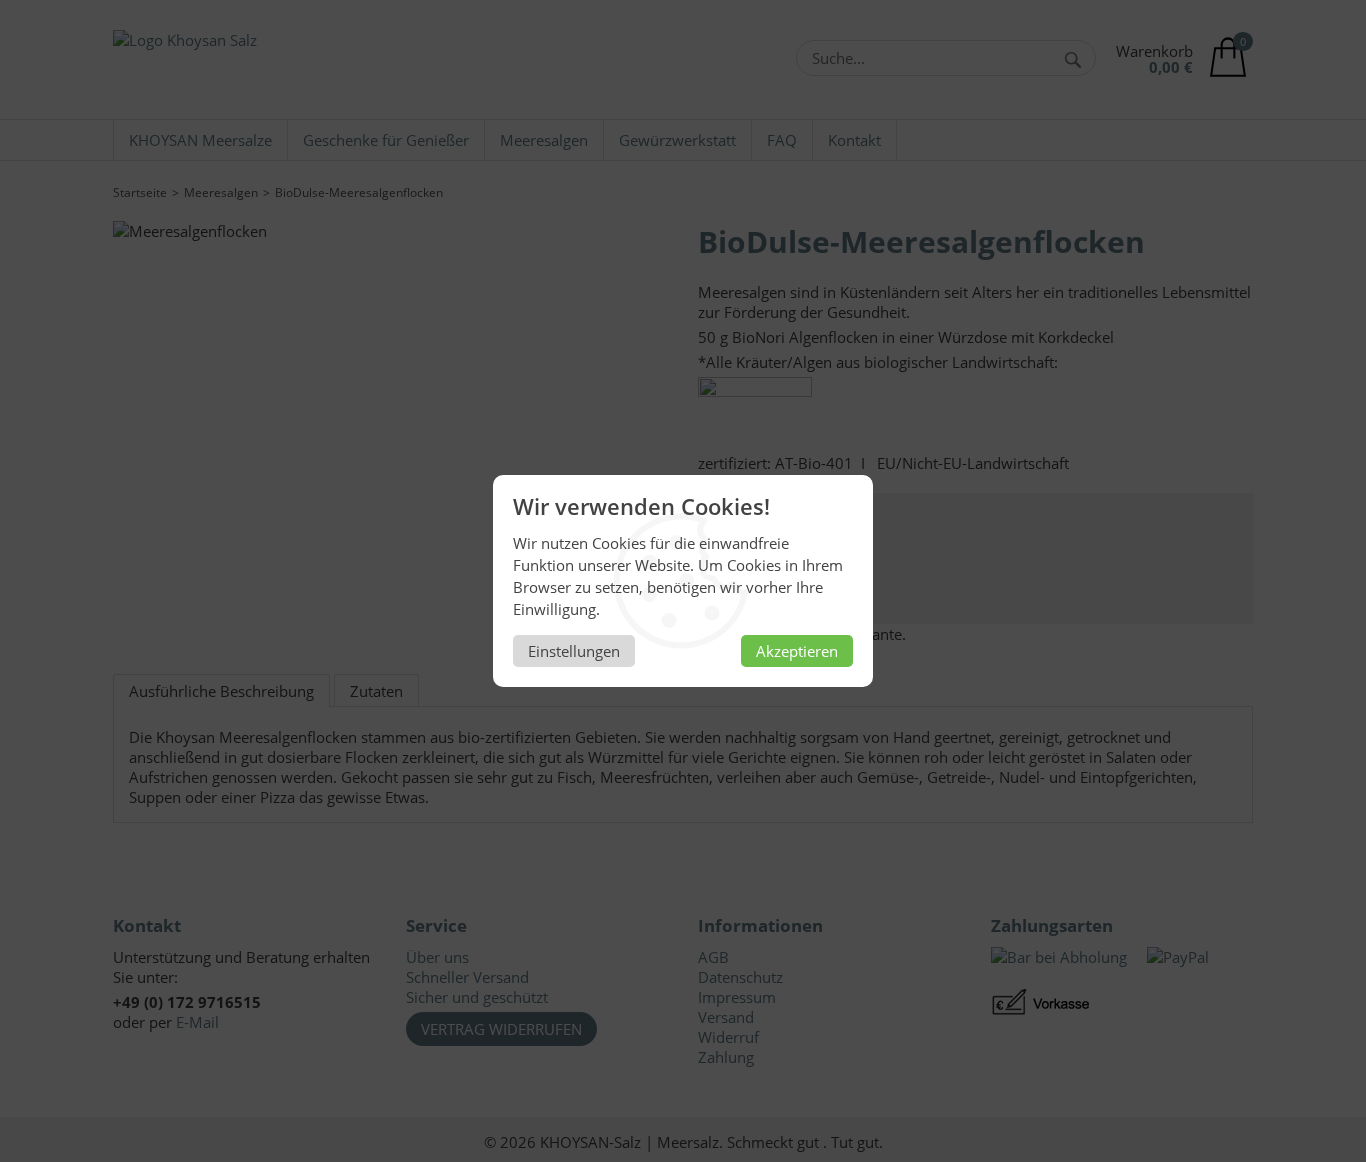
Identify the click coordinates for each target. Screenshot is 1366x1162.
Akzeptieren (797, 651)
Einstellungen (574, 651)
